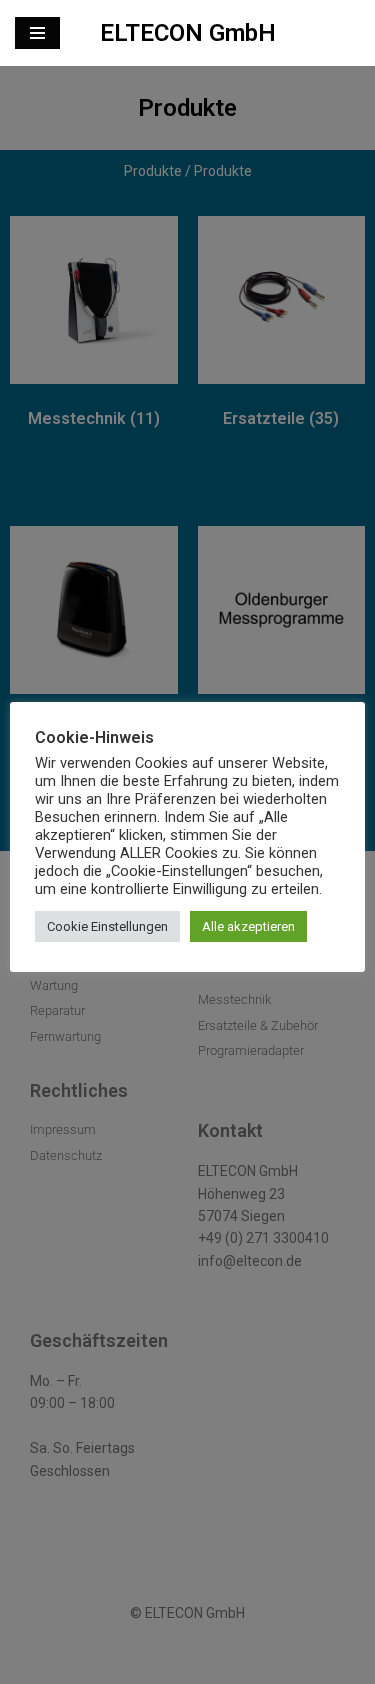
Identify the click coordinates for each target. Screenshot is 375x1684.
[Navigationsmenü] (37, 33)
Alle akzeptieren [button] (248, 926)
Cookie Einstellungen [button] (107, 926)
